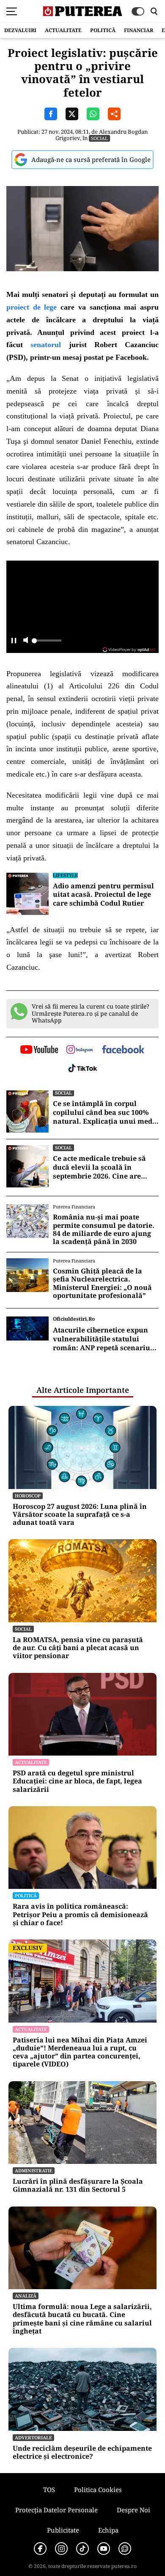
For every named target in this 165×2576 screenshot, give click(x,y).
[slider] (47, 643)
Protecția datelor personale (56, 2510)
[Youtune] (104, 2549)
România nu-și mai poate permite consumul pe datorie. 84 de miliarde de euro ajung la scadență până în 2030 (104, 1229)
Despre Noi (133, 2510)
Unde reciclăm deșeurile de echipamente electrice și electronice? (82, 2452)
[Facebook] (40, 2549)
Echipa (108, 2530)
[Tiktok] (82, 2549)
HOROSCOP (28, 1496)
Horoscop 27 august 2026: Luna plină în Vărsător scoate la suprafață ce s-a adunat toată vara (80, 1515)
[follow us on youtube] (39, 1050)
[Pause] (14, 641)
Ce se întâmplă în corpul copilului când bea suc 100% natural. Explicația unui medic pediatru (106, 1112)
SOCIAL (99, 138)
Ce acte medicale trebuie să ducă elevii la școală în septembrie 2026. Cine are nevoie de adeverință (99, 1167)
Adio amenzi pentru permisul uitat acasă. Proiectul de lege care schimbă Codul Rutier (103, 895)
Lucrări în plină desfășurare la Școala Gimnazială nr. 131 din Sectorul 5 (78, 2185)
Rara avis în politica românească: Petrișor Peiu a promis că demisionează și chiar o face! (80, 1915)
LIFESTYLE (65, 875)
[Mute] (26, 641)
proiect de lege (32, 307)
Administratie (34, 2170)
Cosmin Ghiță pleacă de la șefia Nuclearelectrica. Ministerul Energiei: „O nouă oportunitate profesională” (102, 1283)
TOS (49, 2490)
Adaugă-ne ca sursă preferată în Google (91, 159)
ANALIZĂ (26, 2296)
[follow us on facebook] (123, 1050)
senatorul (46, 345)
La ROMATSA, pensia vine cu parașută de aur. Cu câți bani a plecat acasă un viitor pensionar (78, 1648)
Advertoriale (33, 2437)
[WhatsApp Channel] (125, 2549)
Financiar (139, 30)
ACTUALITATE (63, 30)
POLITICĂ (103, 30)
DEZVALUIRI (20, 30)
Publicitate (63, 2530)
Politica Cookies (98, 2490)
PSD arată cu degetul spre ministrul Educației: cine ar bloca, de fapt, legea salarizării (77, 1781)
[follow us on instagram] (80, 1050)
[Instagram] (61, 2549)
